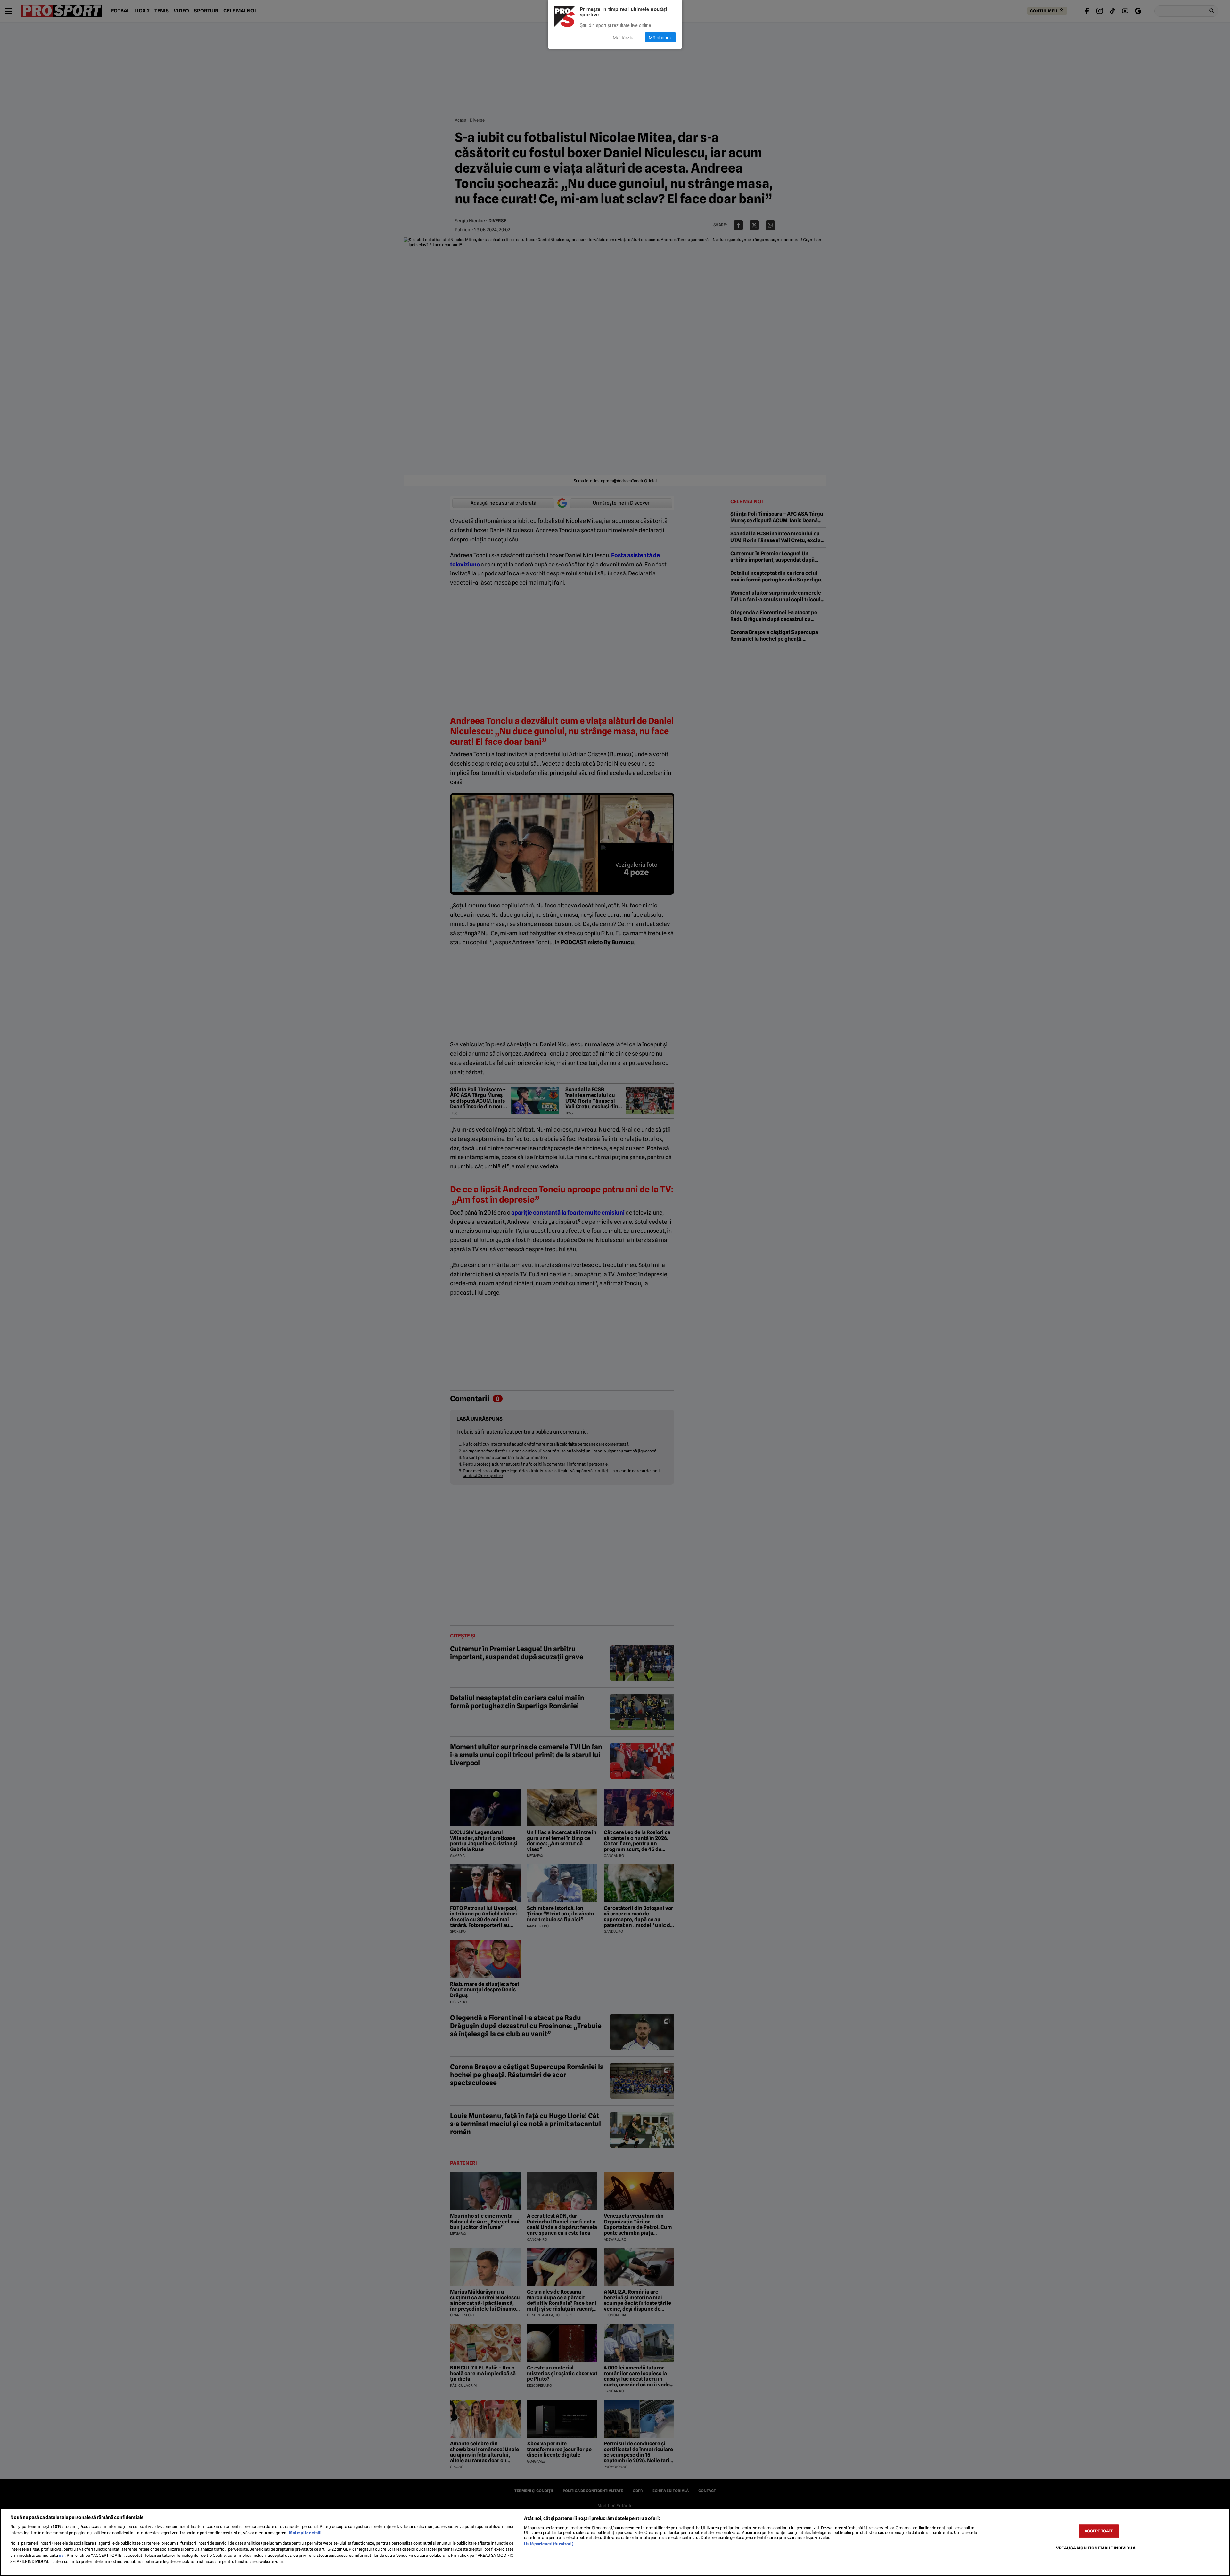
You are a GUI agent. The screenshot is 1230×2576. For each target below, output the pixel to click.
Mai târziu (623, 37)
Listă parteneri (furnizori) (549, 2544)
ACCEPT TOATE (1099, 2531)
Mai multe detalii (305, 2533)
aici (62, 2556)
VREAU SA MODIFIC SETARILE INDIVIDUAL (1097, 2548)
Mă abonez (660, 37)
